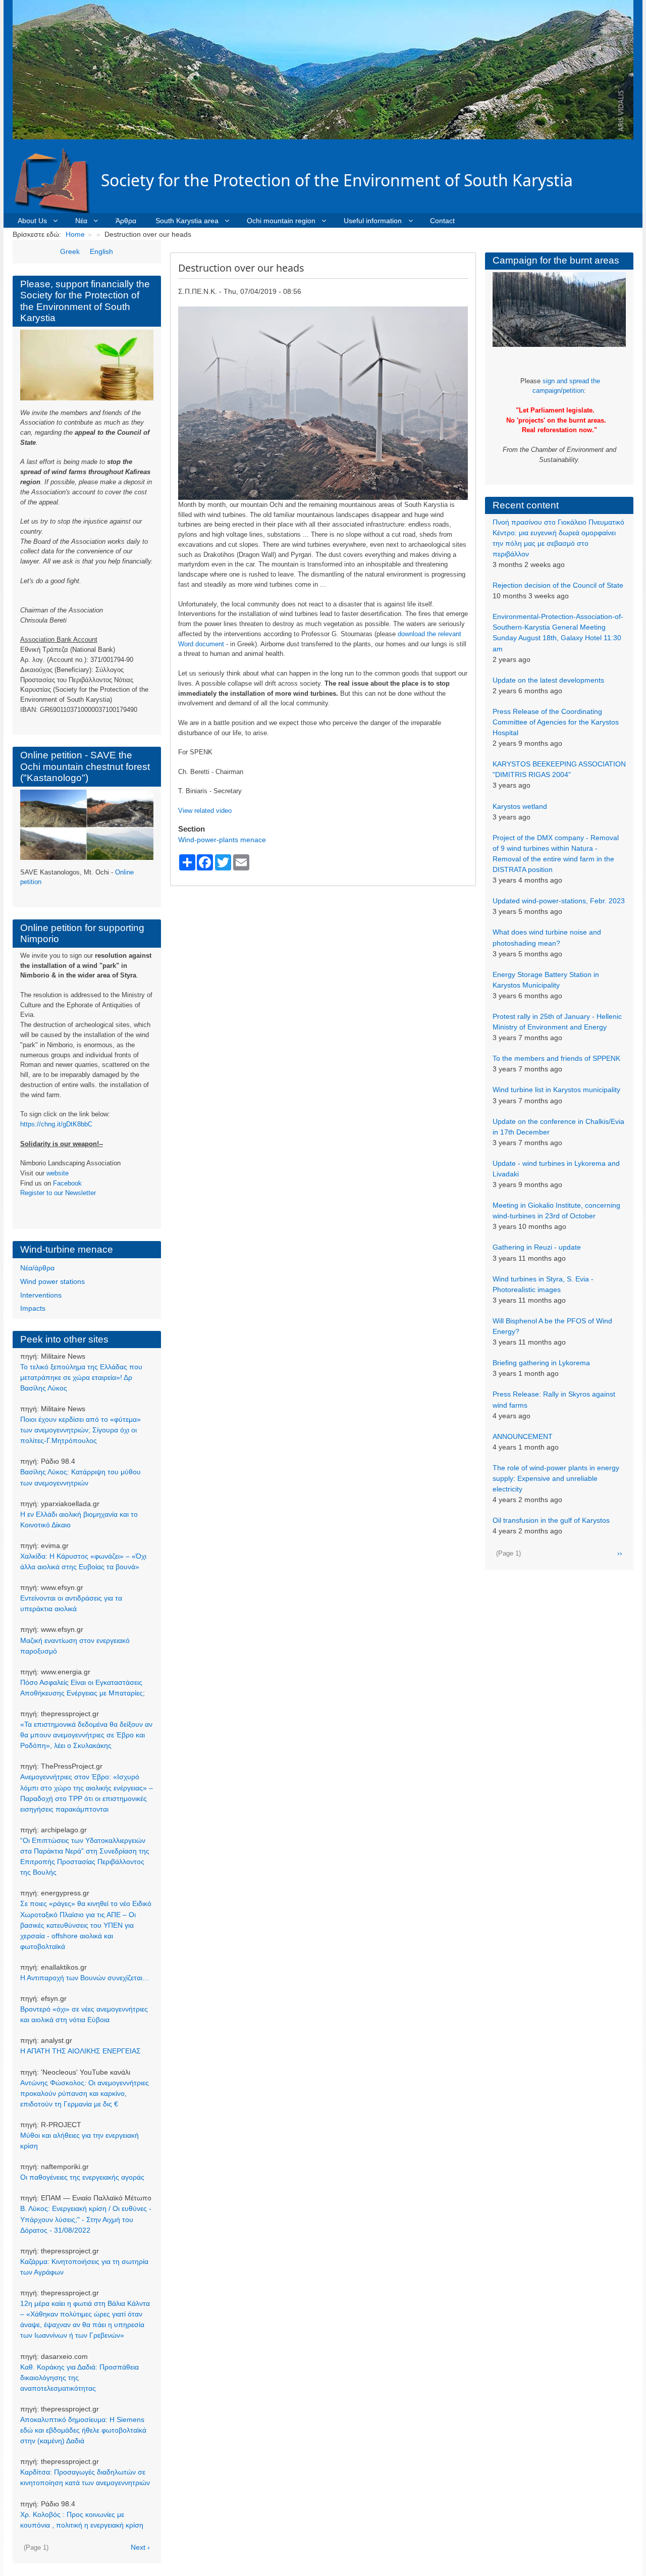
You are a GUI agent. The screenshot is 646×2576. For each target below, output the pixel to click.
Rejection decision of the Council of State (558, 585)
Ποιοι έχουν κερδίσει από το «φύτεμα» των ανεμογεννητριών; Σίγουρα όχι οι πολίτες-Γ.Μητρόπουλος (80, 1430)
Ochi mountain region (281, 221)
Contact (442, 221)
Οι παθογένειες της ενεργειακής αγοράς (82, 2177)
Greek (70, 251)
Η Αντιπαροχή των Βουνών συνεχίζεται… (85, 1978)
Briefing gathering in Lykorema (541, 1363)
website (58, 1173)
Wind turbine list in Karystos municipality (556, 1090)
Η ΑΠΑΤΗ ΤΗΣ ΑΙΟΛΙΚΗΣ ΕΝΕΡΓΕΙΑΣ (80, 2051)
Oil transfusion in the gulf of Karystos (551, 1520)
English (101, 251)
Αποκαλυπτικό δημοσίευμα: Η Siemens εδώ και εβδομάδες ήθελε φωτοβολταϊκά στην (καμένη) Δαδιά (83, 2430)
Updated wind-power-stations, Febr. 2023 (559, 901)
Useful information (373, 221)
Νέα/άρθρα (37, 1268)
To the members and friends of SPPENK (556, 1058)
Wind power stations (52, 1281)
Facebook (67, 1183)
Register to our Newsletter (58, 1193)
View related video (205, 811)
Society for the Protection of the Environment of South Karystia (337, 180)
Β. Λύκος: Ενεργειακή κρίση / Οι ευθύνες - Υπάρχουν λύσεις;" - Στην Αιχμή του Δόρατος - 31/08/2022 (86, 2219)
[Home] (57, 180)
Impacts (33, 1308)
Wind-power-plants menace (222, 840)
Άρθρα (126, 221)
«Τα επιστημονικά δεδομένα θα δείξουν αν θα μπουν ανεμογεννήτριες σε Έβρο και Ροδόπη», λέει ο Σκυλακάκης (86, 1735)
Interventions (41, 1295)
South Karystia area (187, 221)
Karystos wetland (520, 806)
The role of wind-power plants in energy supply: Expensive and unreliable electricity (556, 1478)
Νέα (81, 221)
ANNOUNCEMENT (523, 1436)
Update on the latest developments (548, 680)
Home (75, 234)
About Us (32, 221)
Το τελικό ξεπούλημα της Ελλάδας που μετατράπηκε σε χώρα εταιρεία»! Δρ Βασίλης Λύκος (81, 1377)
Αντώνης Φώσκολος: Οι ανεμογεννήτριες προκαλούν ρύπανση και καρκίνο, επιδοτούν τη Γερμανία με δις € (85, 2093)
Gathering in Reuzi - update (537, 1247)
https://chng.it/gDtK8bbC (56, 1124)
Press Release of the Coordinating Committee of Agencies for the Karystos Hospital (556, 722)
